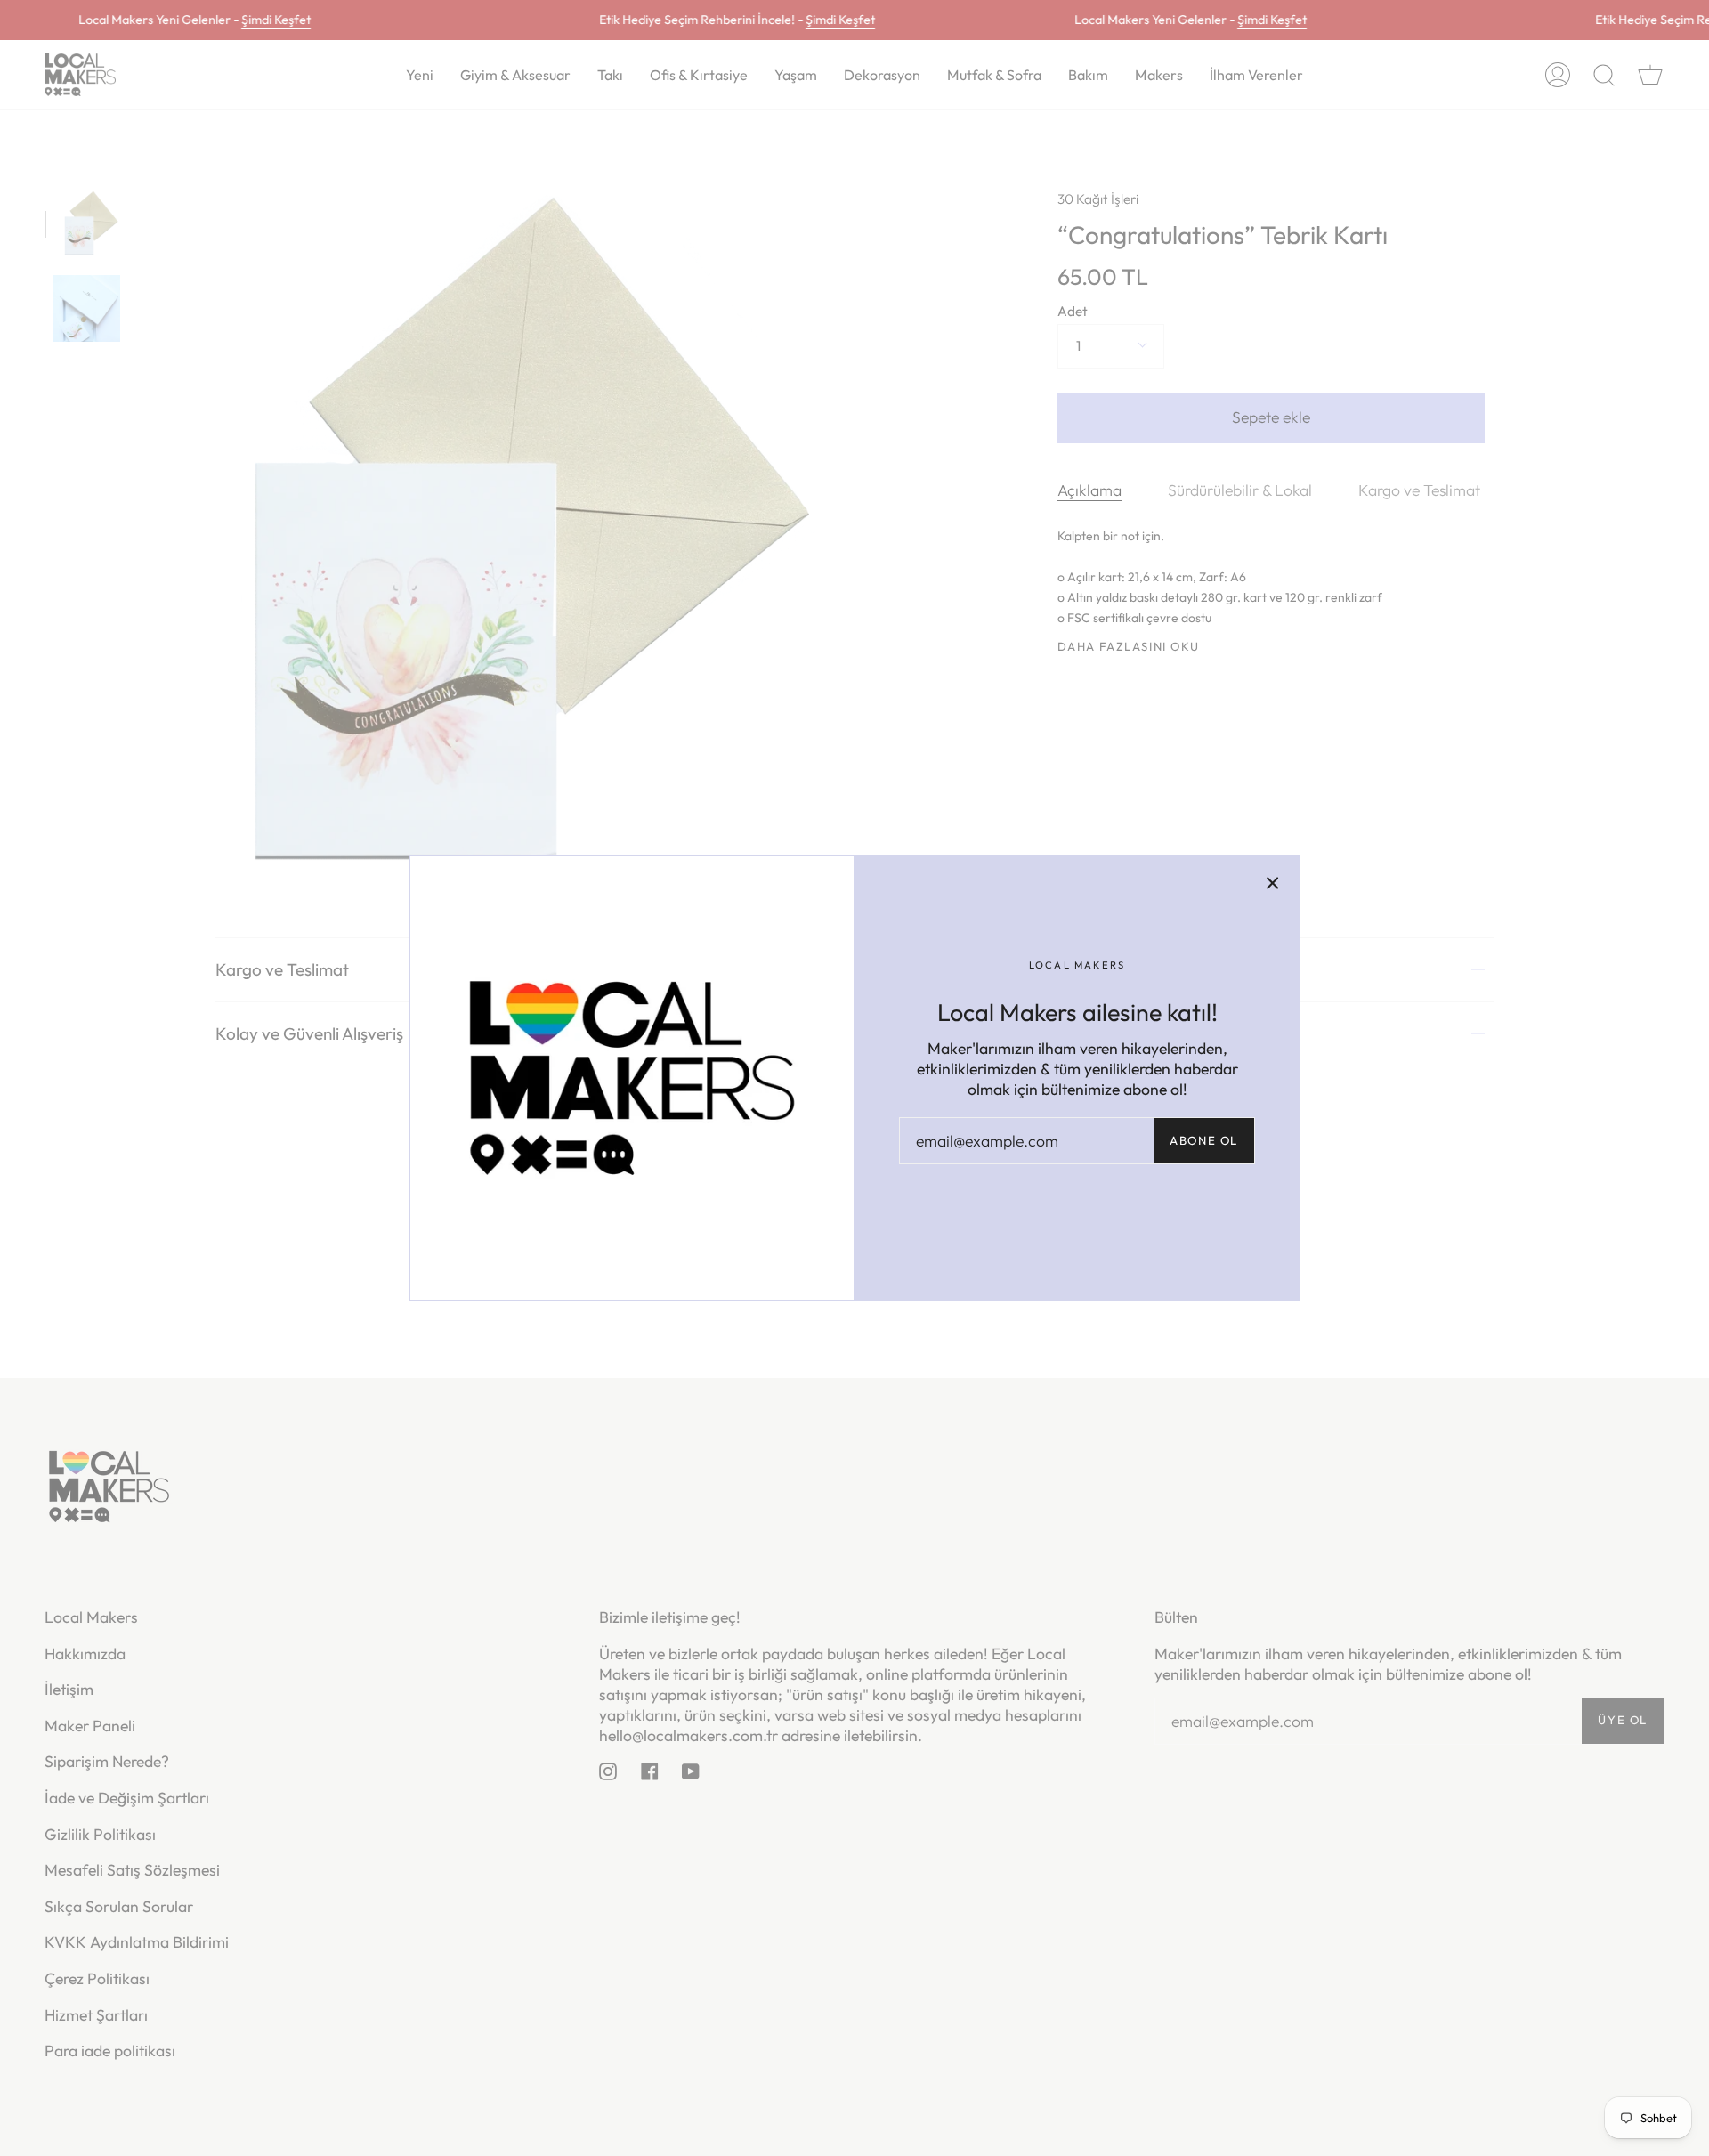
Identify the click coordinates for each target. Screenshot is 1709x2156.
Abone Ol (1204, 1140)
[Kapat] (1273, 882)
